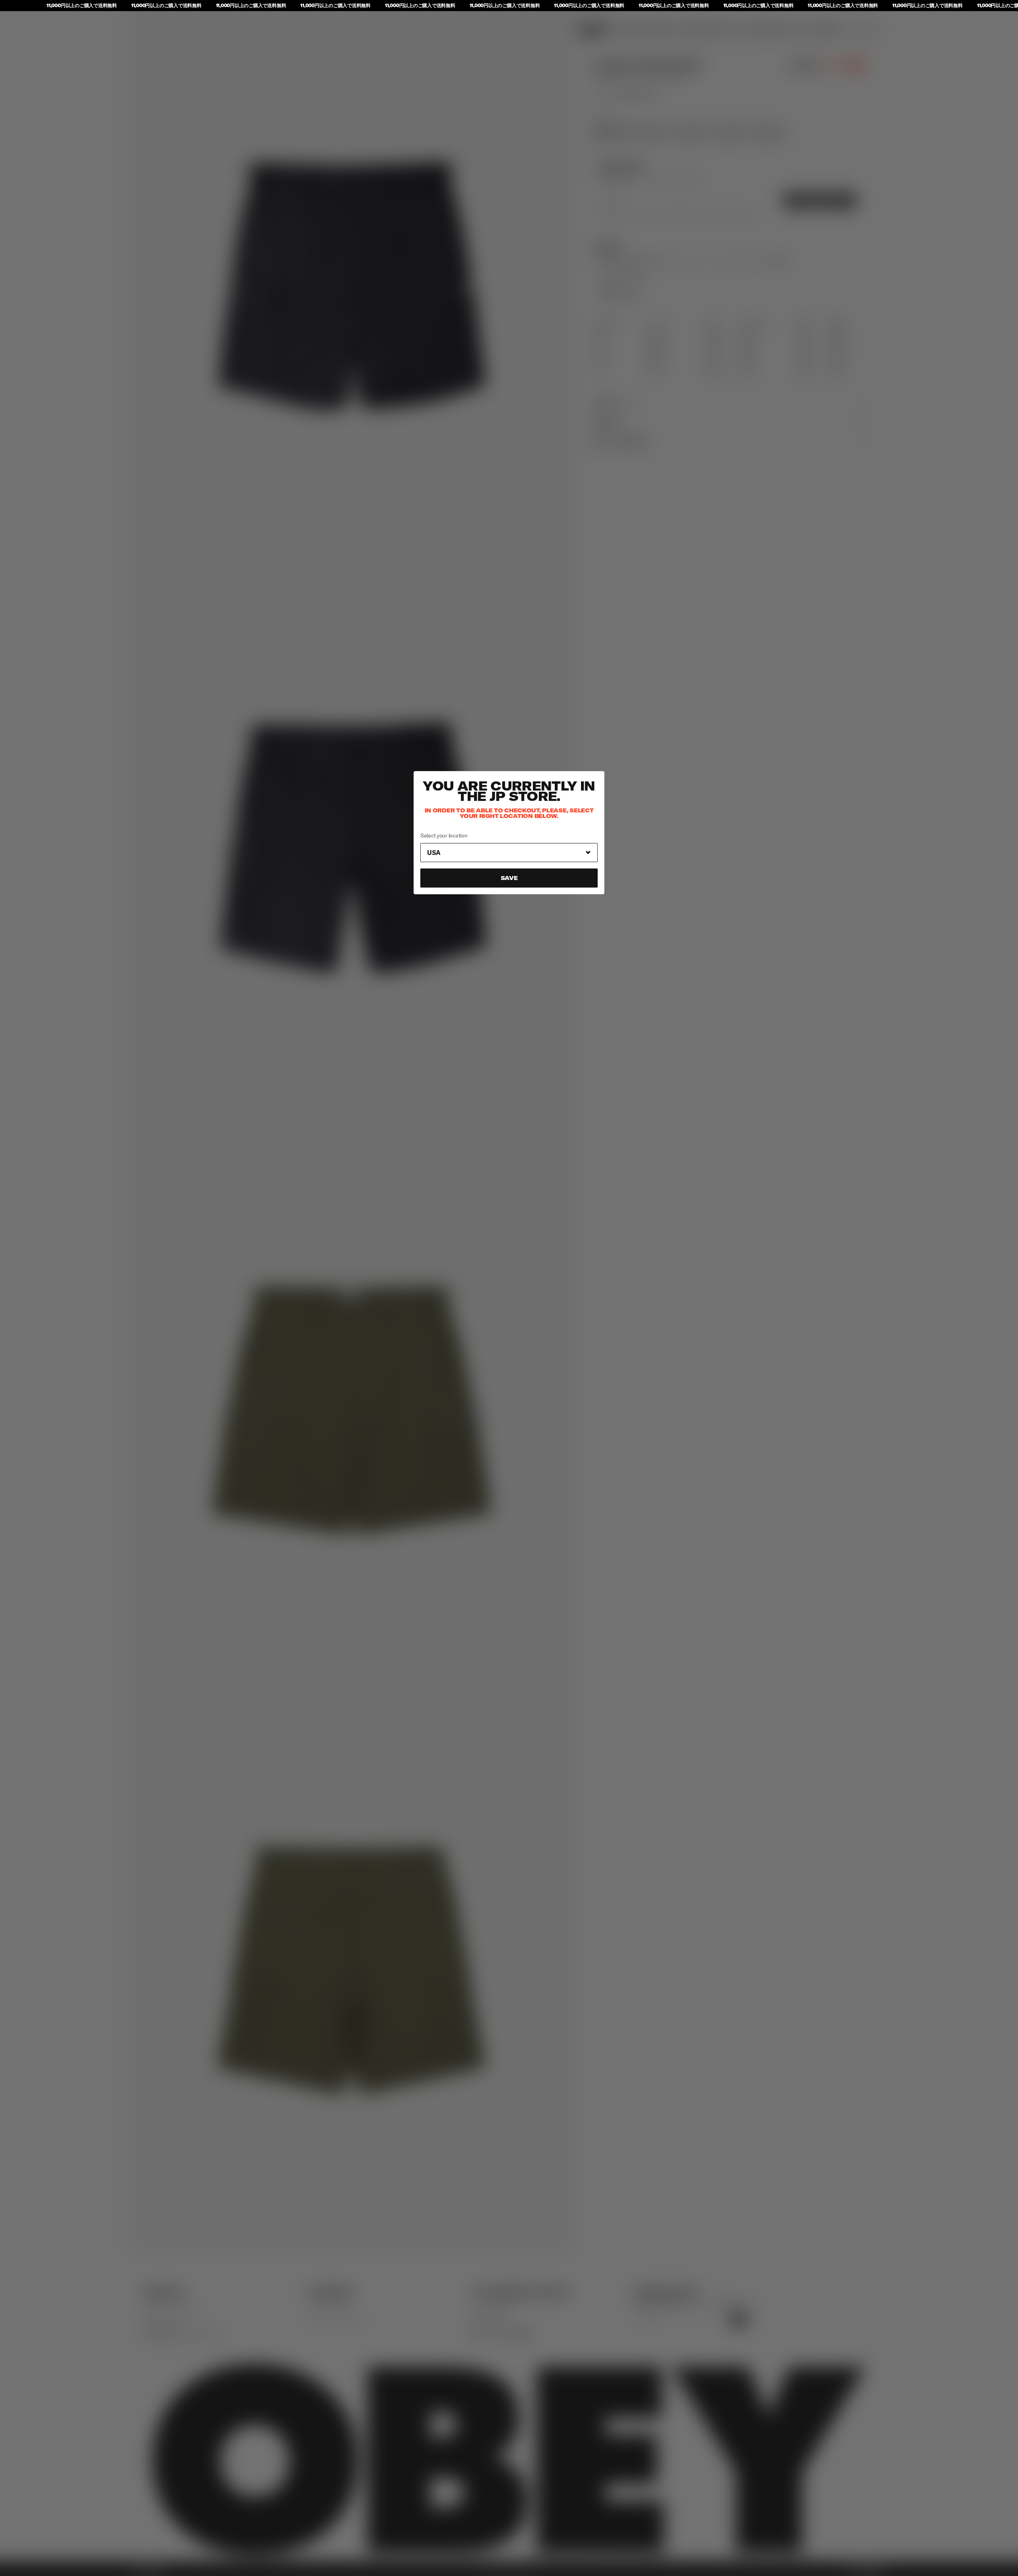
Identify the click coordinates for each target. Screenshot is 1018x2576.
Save (509, 878)
